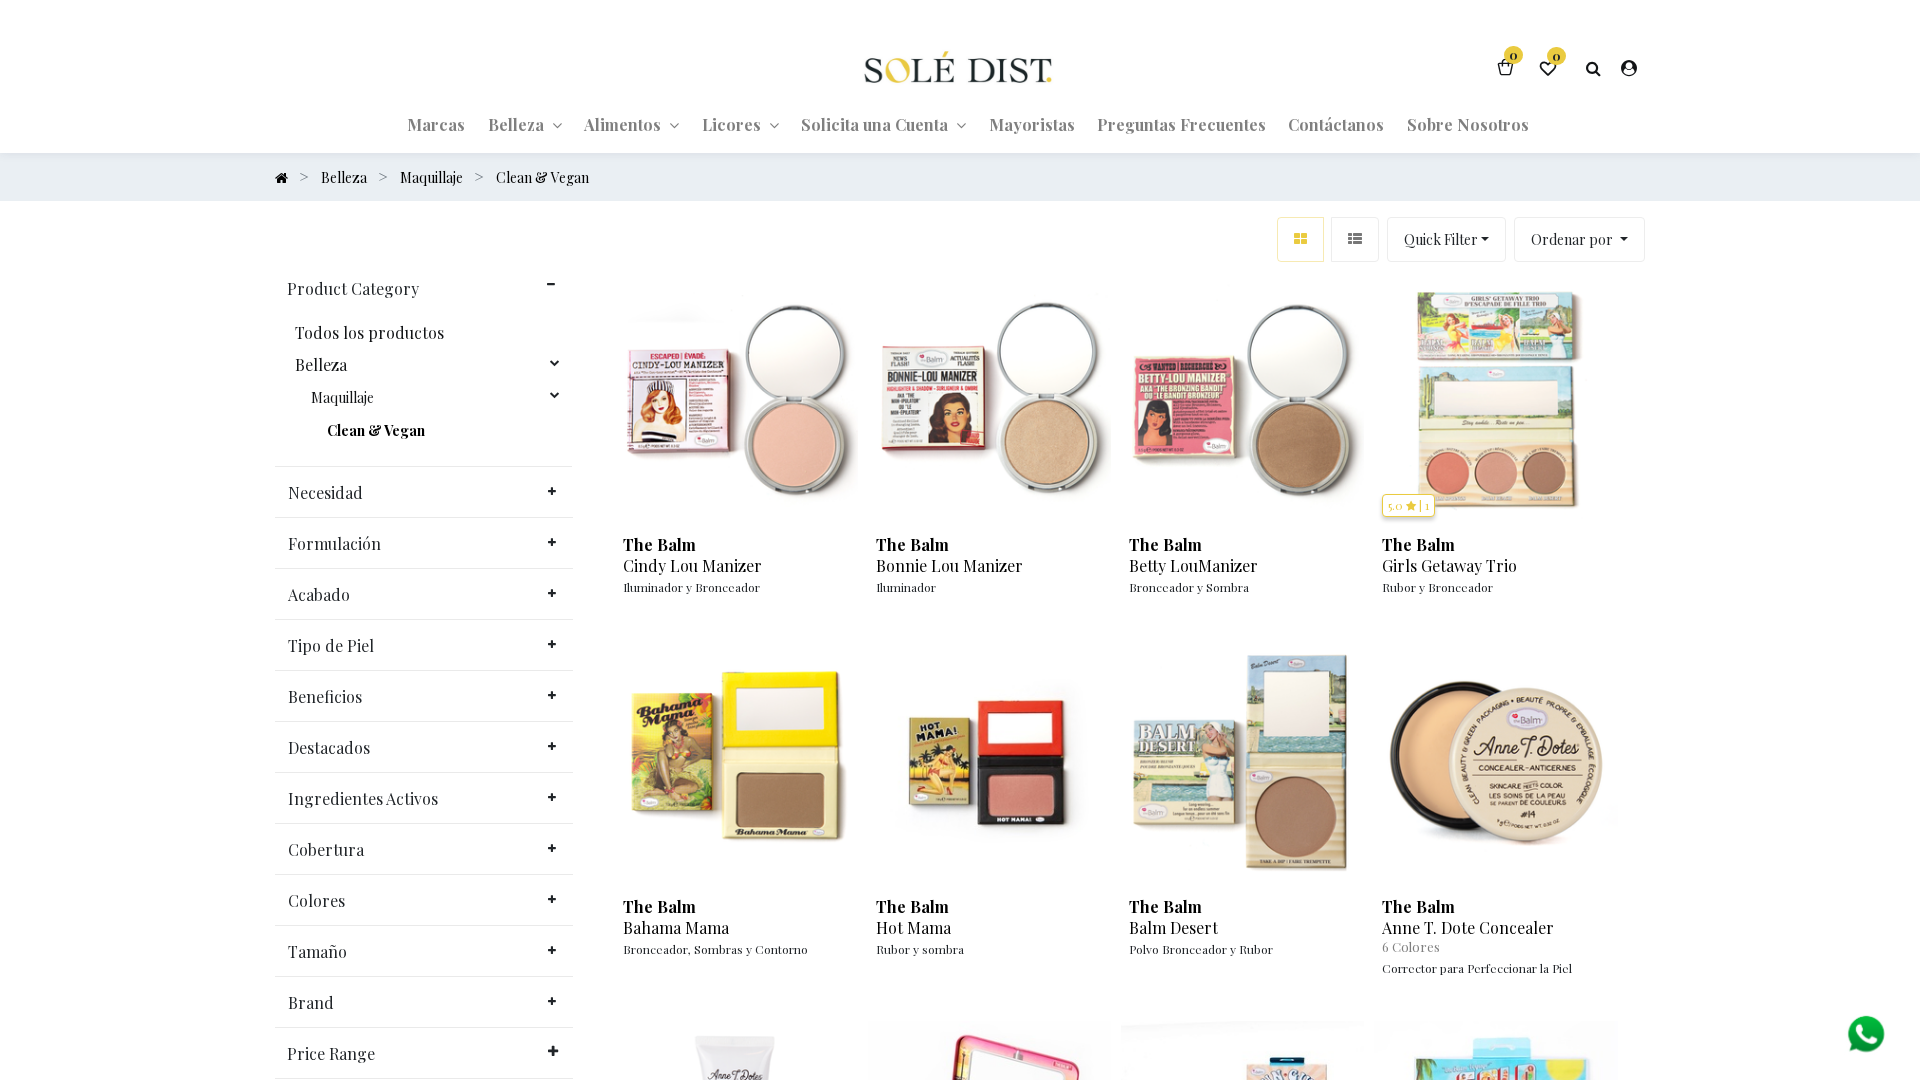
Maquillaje (342, 398)
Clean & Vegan (376, 431)
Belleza (321, 365)
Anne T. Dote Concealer (1468, 928)
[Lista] (1355, 239)
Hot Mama (913, 928)
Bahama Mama (676, 928)
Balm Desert (1173, 928)
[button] (1579, 239)
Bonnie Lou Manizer (949, 566)
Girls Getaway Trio (1449, 566)
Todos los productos (369, 333)
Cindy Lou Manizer (692, 566)
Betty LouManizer (1193, 566)
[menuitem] (436, 124)
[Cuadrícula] (1300, 239)
